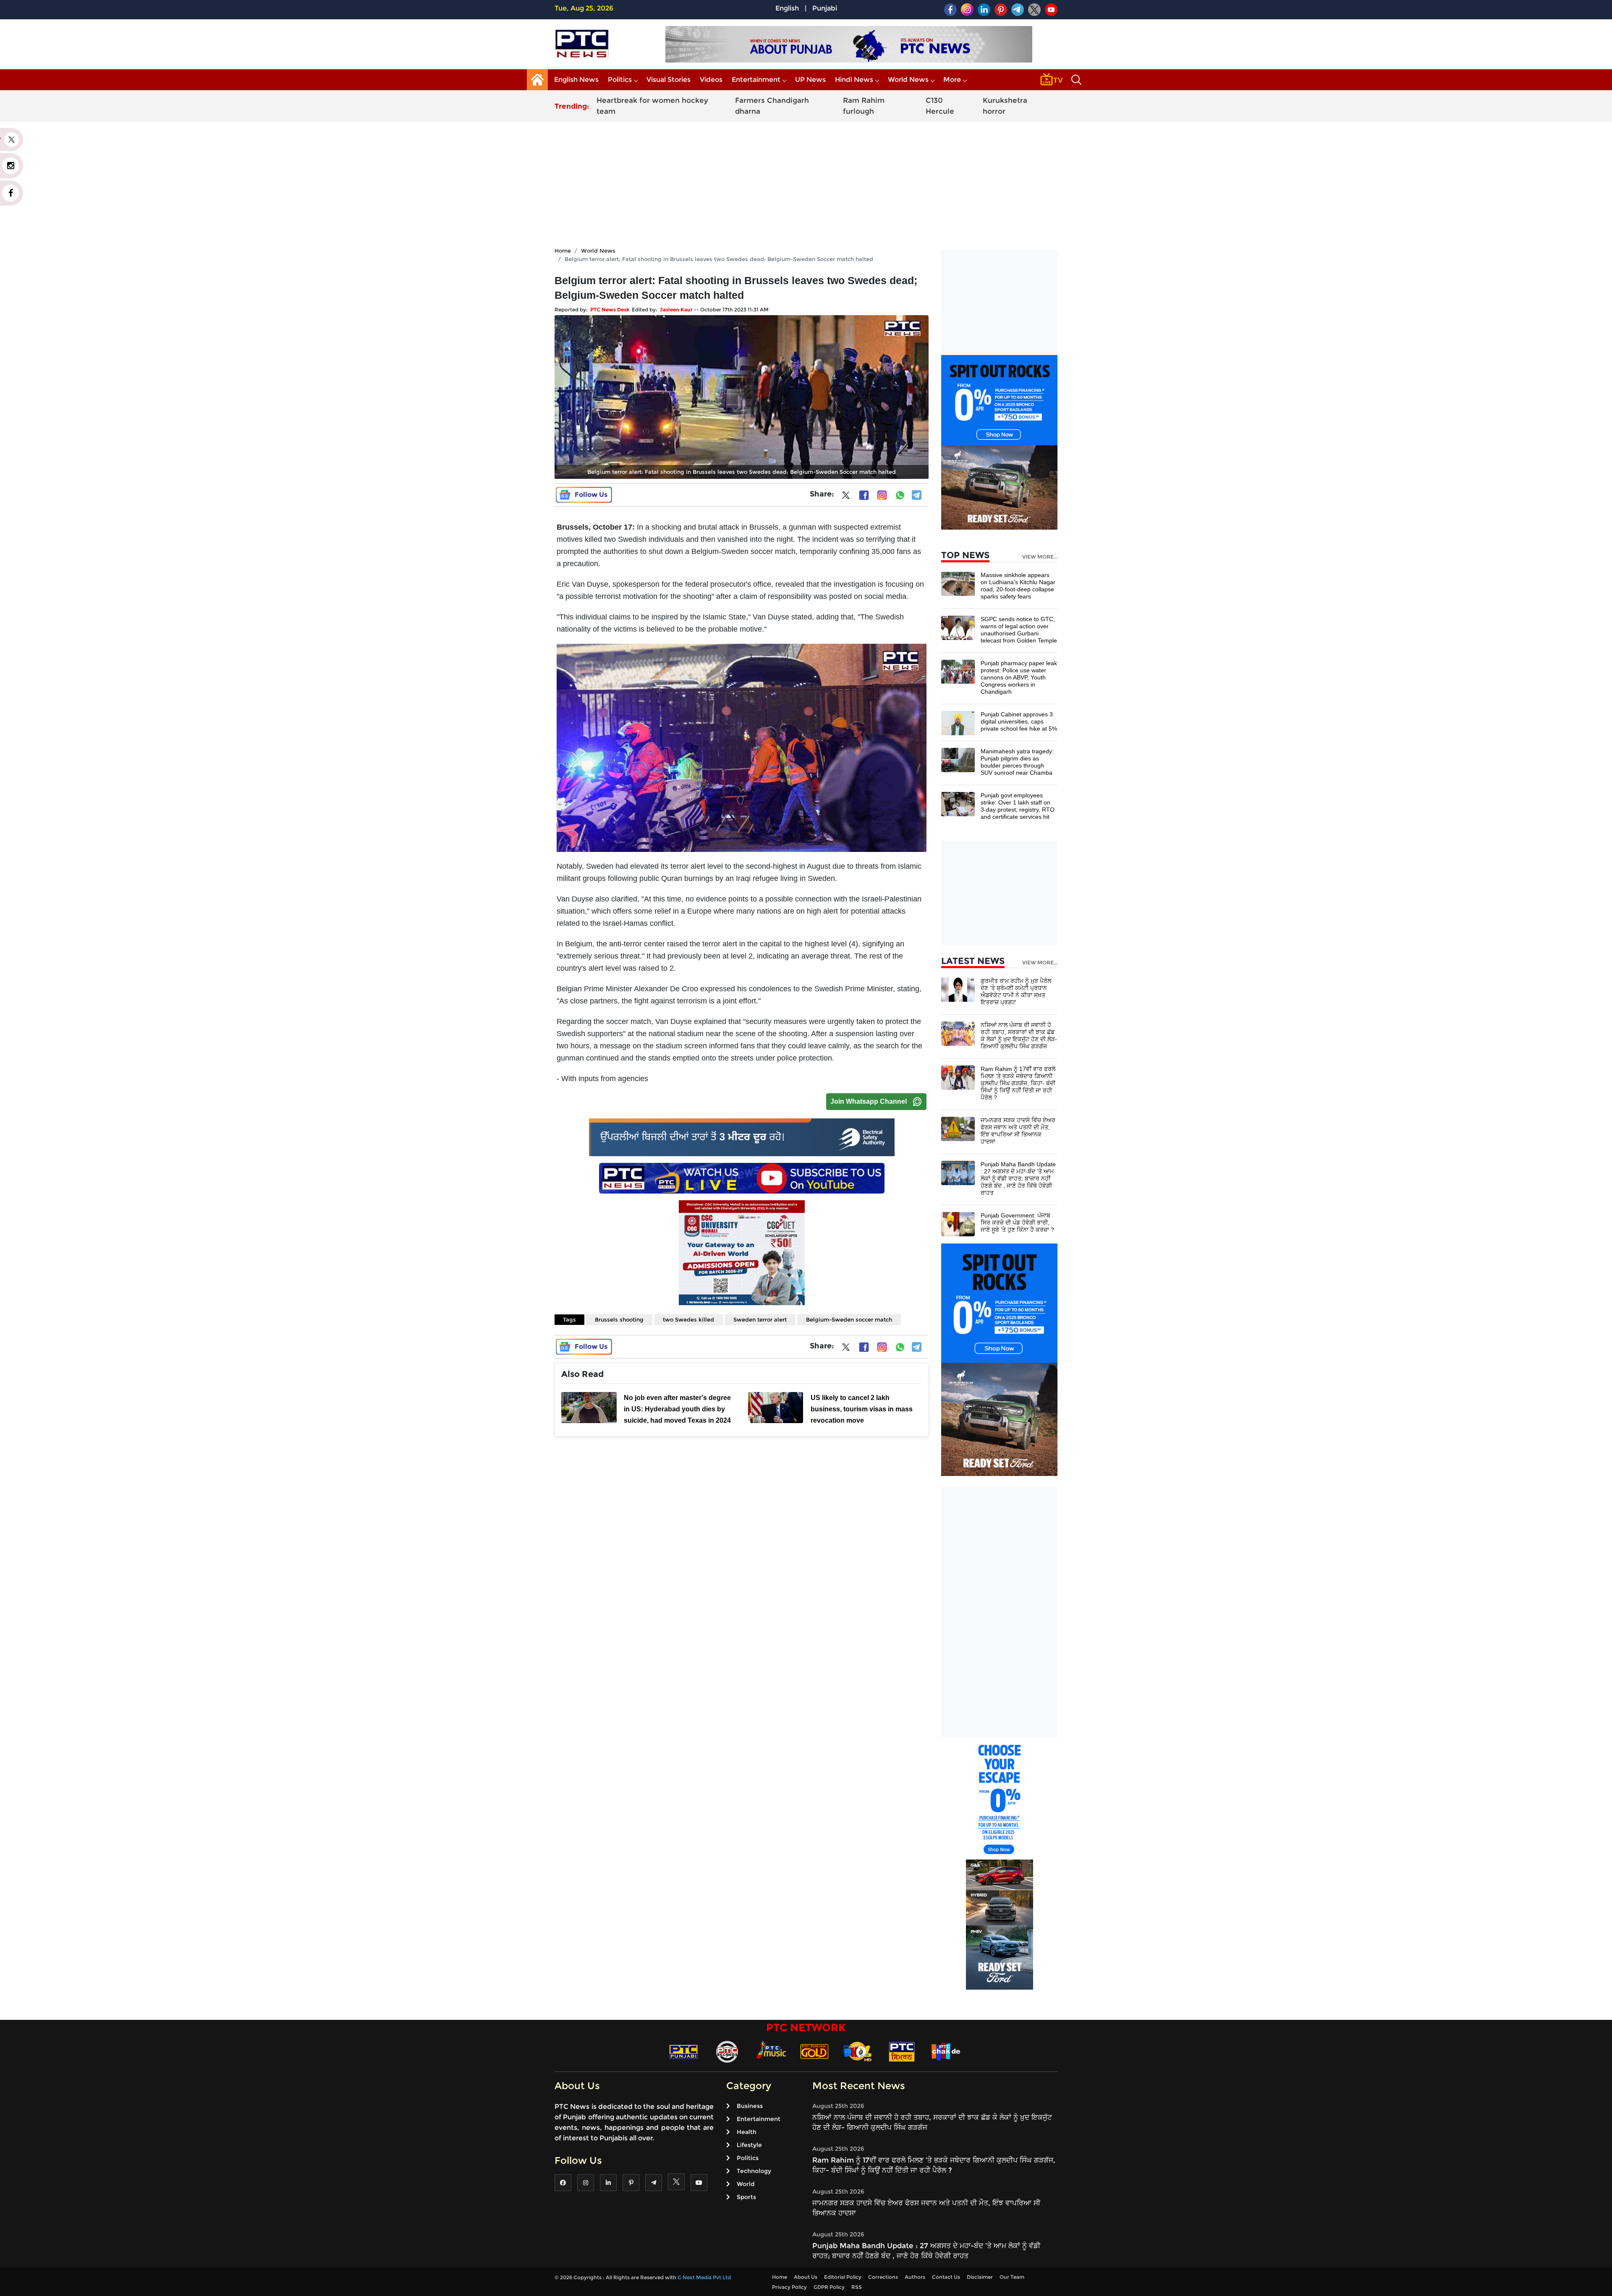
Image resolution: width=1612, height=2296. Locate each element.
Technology (754, 2171)
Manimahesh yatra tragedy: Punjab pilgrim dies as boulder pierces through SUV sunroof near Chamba (1017, 762)
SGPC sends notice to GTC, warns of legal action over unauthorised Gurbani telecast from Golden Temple (1019, 630)
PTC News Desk (610, 310)
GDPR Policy (829, 2287)
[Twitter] (846, 497)
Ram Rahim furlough (864, 106)
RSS (857, 2287)
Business (750, 2106)
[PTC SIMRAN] (902, 2051)
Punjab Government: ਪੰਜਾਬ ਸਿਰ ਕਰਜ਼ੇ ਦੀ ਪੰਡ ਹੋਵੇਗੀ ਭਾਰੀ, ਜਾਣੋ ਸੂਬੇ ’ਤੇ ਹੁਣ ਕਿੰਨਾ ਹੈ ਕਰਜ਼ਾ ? (1017, 1222)
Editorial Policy (843, 2277)
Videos (711, 80)
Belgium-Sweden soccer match (849, 1319)
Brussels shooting (619, 1319)
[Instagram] (882, 495)
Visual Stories (669, 80)
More (952, 80)
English (787, 8)
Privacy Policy (789, 2287)
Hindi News (854, 80)
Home (563, 251)
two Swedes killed (688, 1319)
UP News (810, 80)
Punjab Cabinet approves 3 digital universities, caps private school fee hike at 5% (1019, 721)
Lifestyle (749, 2145)
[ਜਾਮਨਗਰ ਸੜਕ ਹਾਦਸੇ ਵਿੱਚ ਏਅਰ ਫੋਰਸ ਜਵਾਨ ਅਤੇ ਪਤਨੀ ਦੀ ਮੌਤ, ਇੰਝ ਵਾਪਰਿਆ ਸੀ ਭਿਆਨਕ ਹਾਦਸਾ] (958, 1129)
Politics (620, 80)
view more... (1040, 557)
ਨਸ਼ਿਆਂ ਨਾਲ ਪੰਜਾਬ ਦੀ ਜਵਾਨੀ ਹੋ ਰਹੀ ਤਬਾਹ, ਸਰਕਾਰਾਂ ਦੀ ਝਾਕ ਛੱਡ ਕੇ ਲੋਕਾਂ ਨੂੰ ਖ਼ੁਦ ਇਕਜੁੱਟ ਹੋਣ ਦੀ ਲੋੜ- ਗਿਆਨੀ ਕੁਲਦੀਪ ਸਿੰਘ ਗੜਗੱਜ (1019, 1036)
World (746, 2184)
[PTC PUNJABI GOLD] (814, 2051)
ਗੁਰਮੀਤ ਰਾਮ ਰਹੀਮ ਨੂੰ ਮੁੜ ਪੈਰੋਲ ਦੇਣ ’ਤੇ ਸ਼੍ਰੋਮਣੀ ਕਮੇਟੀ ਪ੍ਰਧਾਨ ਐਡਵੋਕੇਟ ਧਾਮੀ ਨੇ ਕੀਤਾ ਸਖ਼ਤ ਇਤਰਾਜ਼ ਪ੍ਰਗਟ (1016, 991)
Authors (915, 2277)
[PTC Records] (727, 2051)
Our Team (1012, 2277)
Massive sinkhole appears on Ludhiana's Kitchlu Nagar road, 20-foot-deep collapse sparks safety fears (1018, 586)
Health (747, 2132)
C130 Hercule (940, 106)
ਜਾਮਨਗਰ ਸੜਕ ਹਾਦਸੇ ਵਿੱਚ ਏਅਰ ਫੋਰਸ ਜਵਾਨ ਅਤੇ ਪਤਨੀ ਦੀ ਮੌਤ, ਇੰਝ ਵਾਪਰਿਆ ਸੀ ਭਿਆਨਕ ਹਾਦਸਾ (1018, 1131)
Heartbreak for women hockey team (652, 106)
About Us (806, 2277)
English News (576, 80)
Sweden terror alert (760, 1319)
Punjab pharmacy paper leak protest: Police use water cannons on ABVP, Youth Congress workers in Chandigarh (1019, 677)
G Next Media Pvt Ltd (704, 2277)
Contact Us (946, 2277)
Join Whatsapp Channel (869, 1101)
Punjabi (825, 8)
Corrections (883, 2277)
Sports (746, 2197)
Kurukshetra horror (1005, 106)
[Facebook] (864, 495)
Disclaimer (980, 2277)
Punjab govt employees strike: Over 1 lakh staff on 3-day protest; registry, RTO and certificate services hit (1018, 806)
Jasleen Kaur (676, 310)
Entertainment (756, 80)
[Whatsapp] (900, 495)
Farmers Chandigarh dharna (772, 106)
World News (908, 80)
